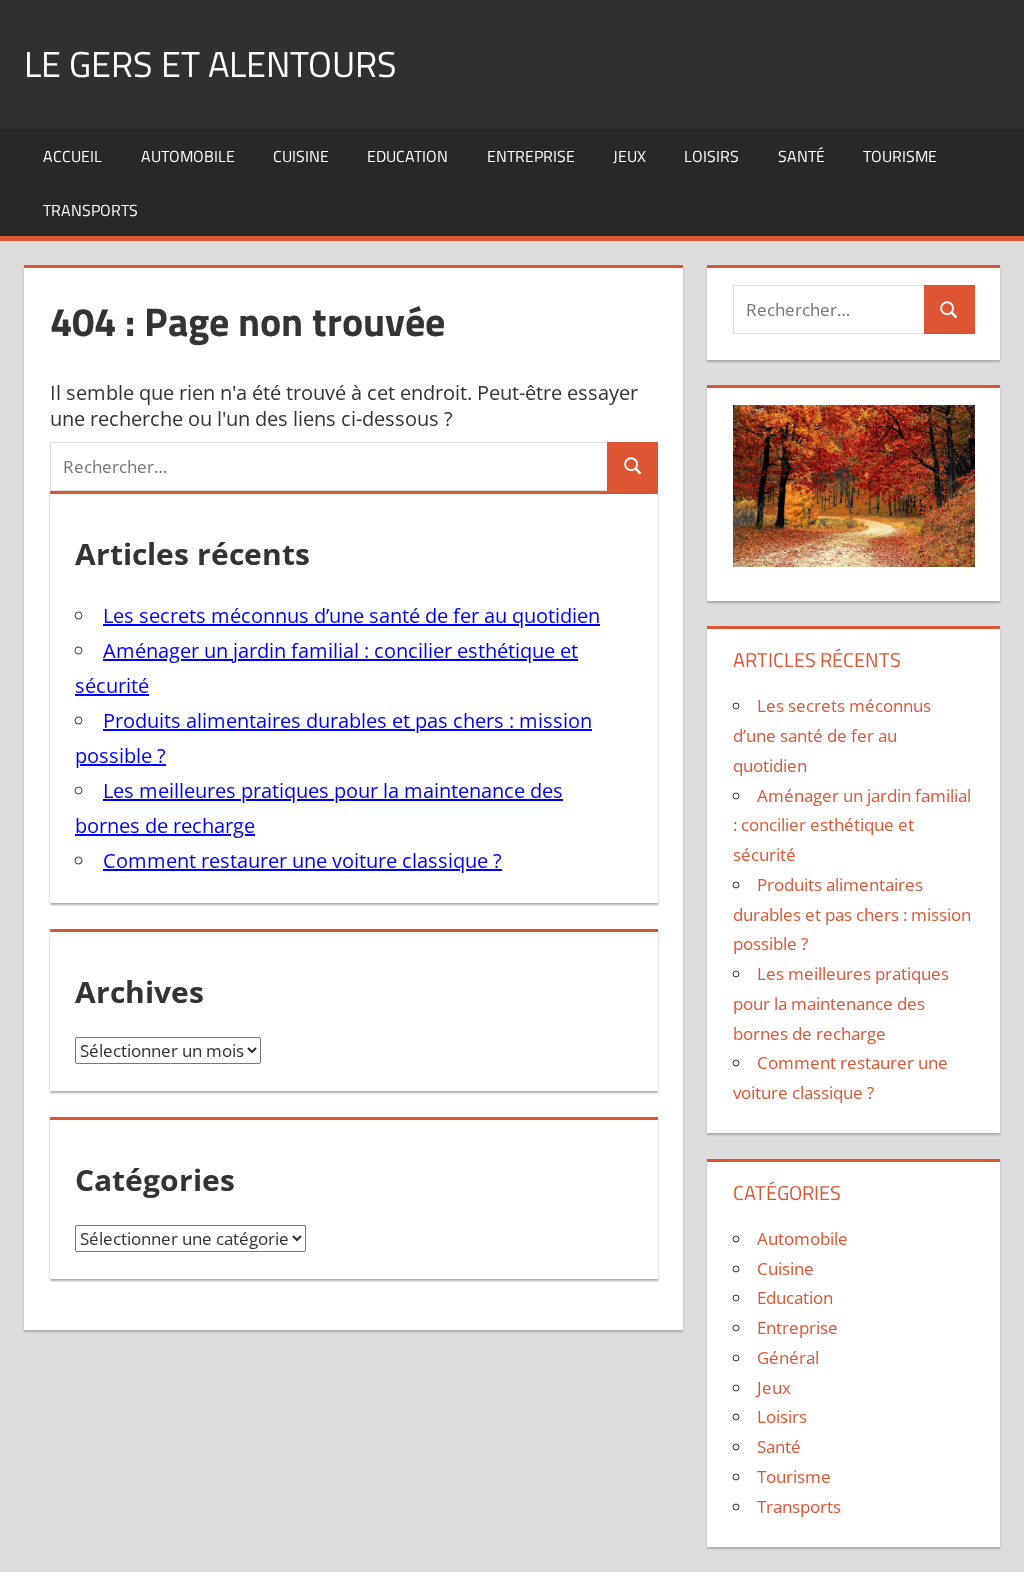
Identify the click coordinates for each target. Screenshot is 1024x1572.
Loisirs (711, 156)
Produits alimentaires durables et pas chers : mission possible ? (852, 914)
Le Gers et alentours (210, 63)
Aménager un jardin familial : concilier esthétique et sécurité (852, 825)
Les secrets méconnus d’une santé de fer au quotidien (351, 615)
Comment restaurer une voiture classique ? (302, 860)
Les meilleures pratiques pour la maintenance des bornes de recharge (841, 1003)
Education (407, 156)
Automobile (188, 156)
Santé (801, 156)
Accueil (72, 156)
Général (788, 1357)
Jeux (629, 156)
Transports (90, 210)
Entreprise (531, 156)
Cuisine (301, 156)
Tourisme (900, 156)
